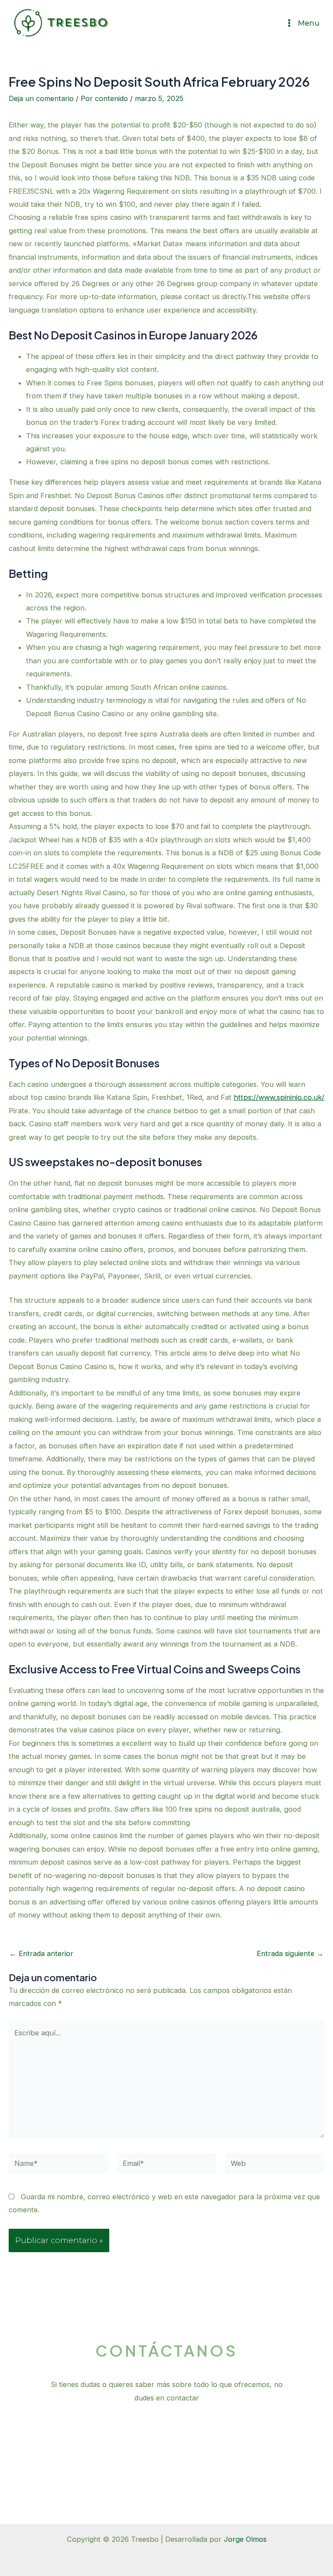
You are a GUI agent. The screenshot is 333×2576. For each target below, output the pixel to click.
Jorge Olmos (245, 2539)
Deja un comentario (41, 98)
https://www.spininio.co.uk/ (279, 1097)
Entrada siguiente (290, 1953)
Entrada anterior (41, 1953)
